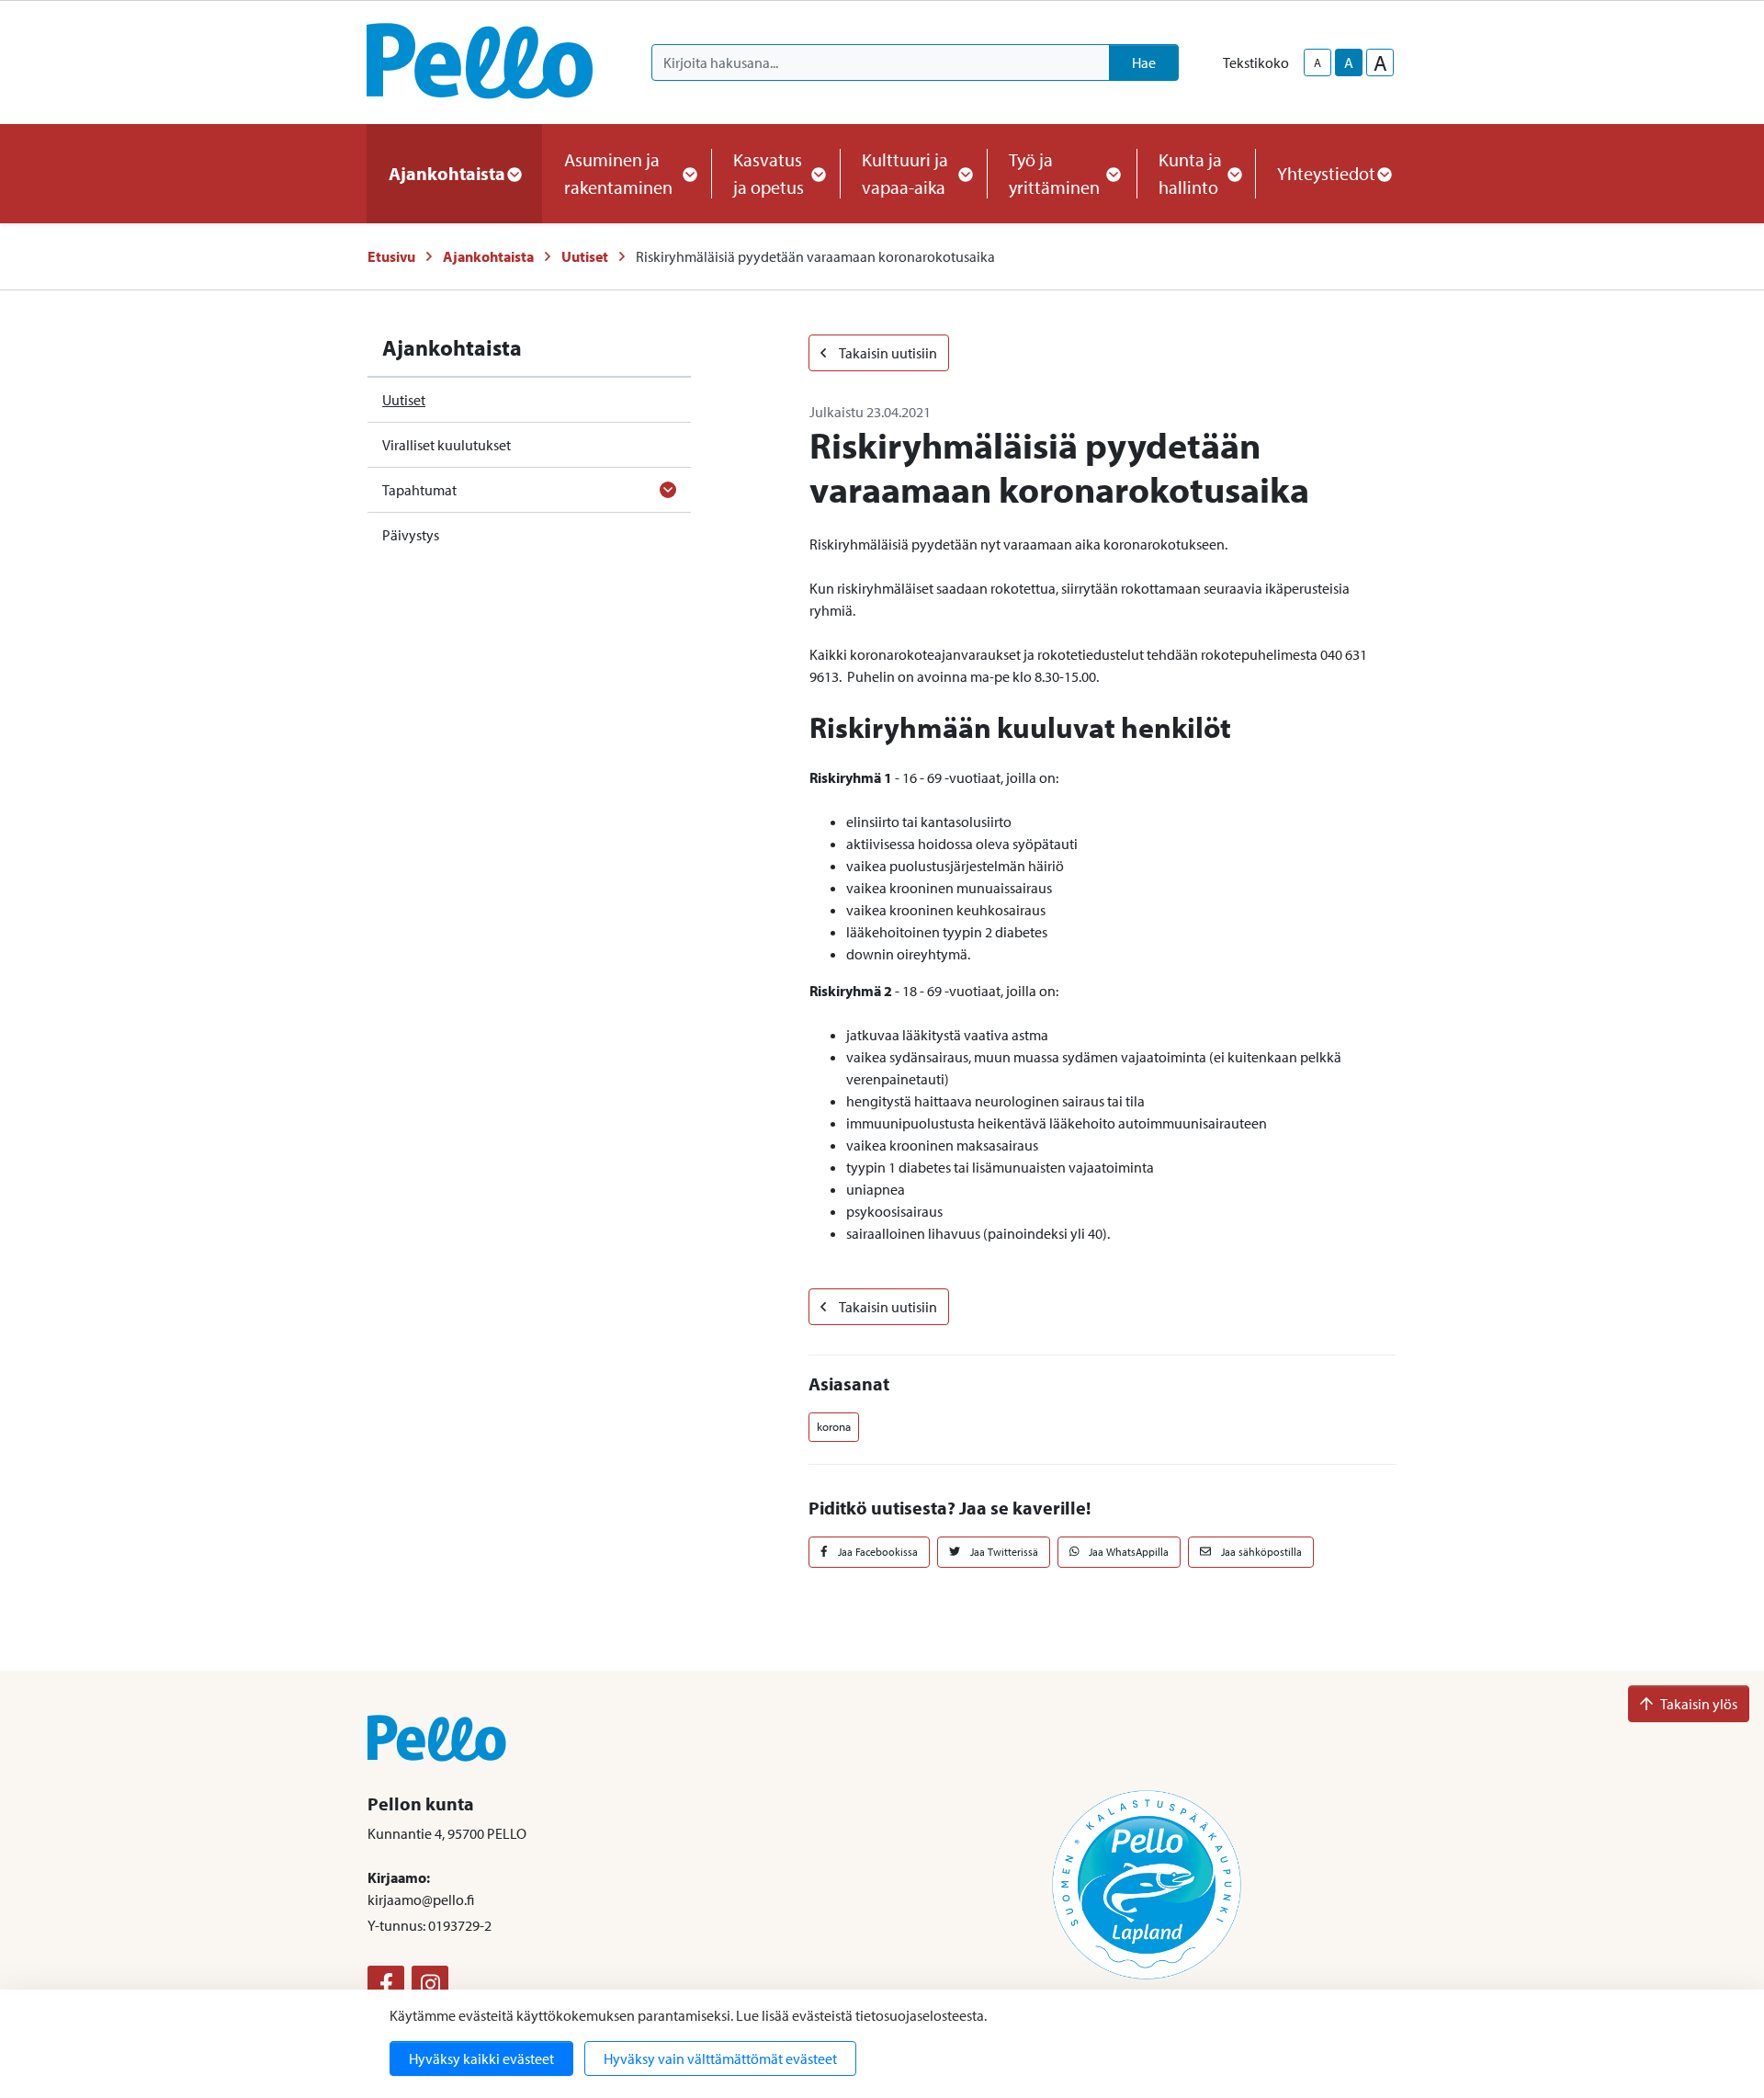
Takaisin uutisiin (887, 353)
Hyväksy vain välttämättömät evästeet (720, 2058)
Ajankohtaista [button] (447, 173)
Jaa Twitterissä (1003, 1552)
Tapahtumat (419, 490)
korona (834, 1426)
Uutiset (585, 256)
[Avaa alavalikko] (668, 490)
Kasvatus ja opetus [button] (769, 173)
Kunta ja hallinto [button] (1190, 173)
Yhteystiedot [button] (1326, 173)
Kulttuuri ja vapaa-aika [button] (905, 173)
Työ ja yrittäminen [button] (1054, 173)
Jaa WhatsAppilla (1127, 1552)
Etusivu (391, 256)
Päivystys (411, 535)
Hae (1144, 62)
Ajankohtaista (488, 256)
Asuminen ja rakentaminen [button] (618, 173)
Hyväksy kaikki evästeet (481, 2058)
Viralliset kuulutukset (447, 445)
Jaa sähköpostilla (1260, 1552)
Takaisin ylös (1699, 1704)
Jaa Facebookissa (876, 1552)
